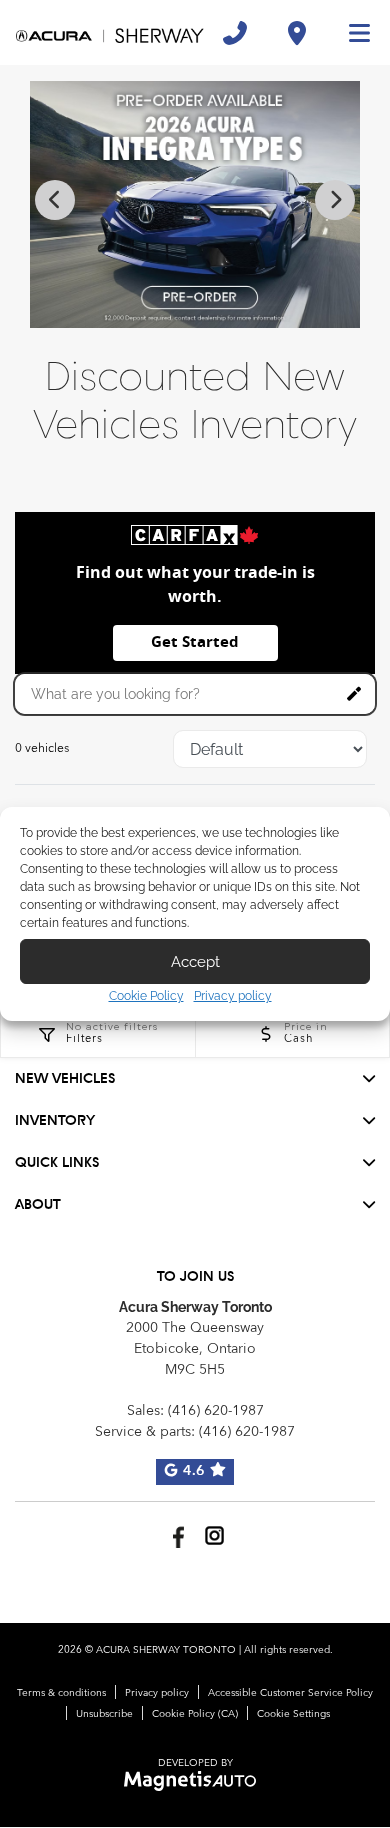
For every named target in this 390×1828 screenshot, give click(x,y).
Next (335, 200)
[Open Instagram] (214, 1535)
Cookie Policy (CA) (195, 1714)
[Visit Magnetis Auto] (195, 1781)
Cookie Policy (146, 996)
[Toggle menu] (351, 33)
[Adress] (297, 33)
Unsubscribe (104, 1714)
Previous (55, 200)
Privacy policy (233, 996)
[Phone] (235, 33)
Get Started (195, 642)
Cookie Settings (293, 1714)
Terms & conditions (61, 1693)
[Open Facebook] (175, 1535)
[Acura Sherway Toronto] (110, 33)
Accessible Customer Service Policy (290, 1693)
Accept (195, 962)
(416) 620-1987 (216, 1411)
